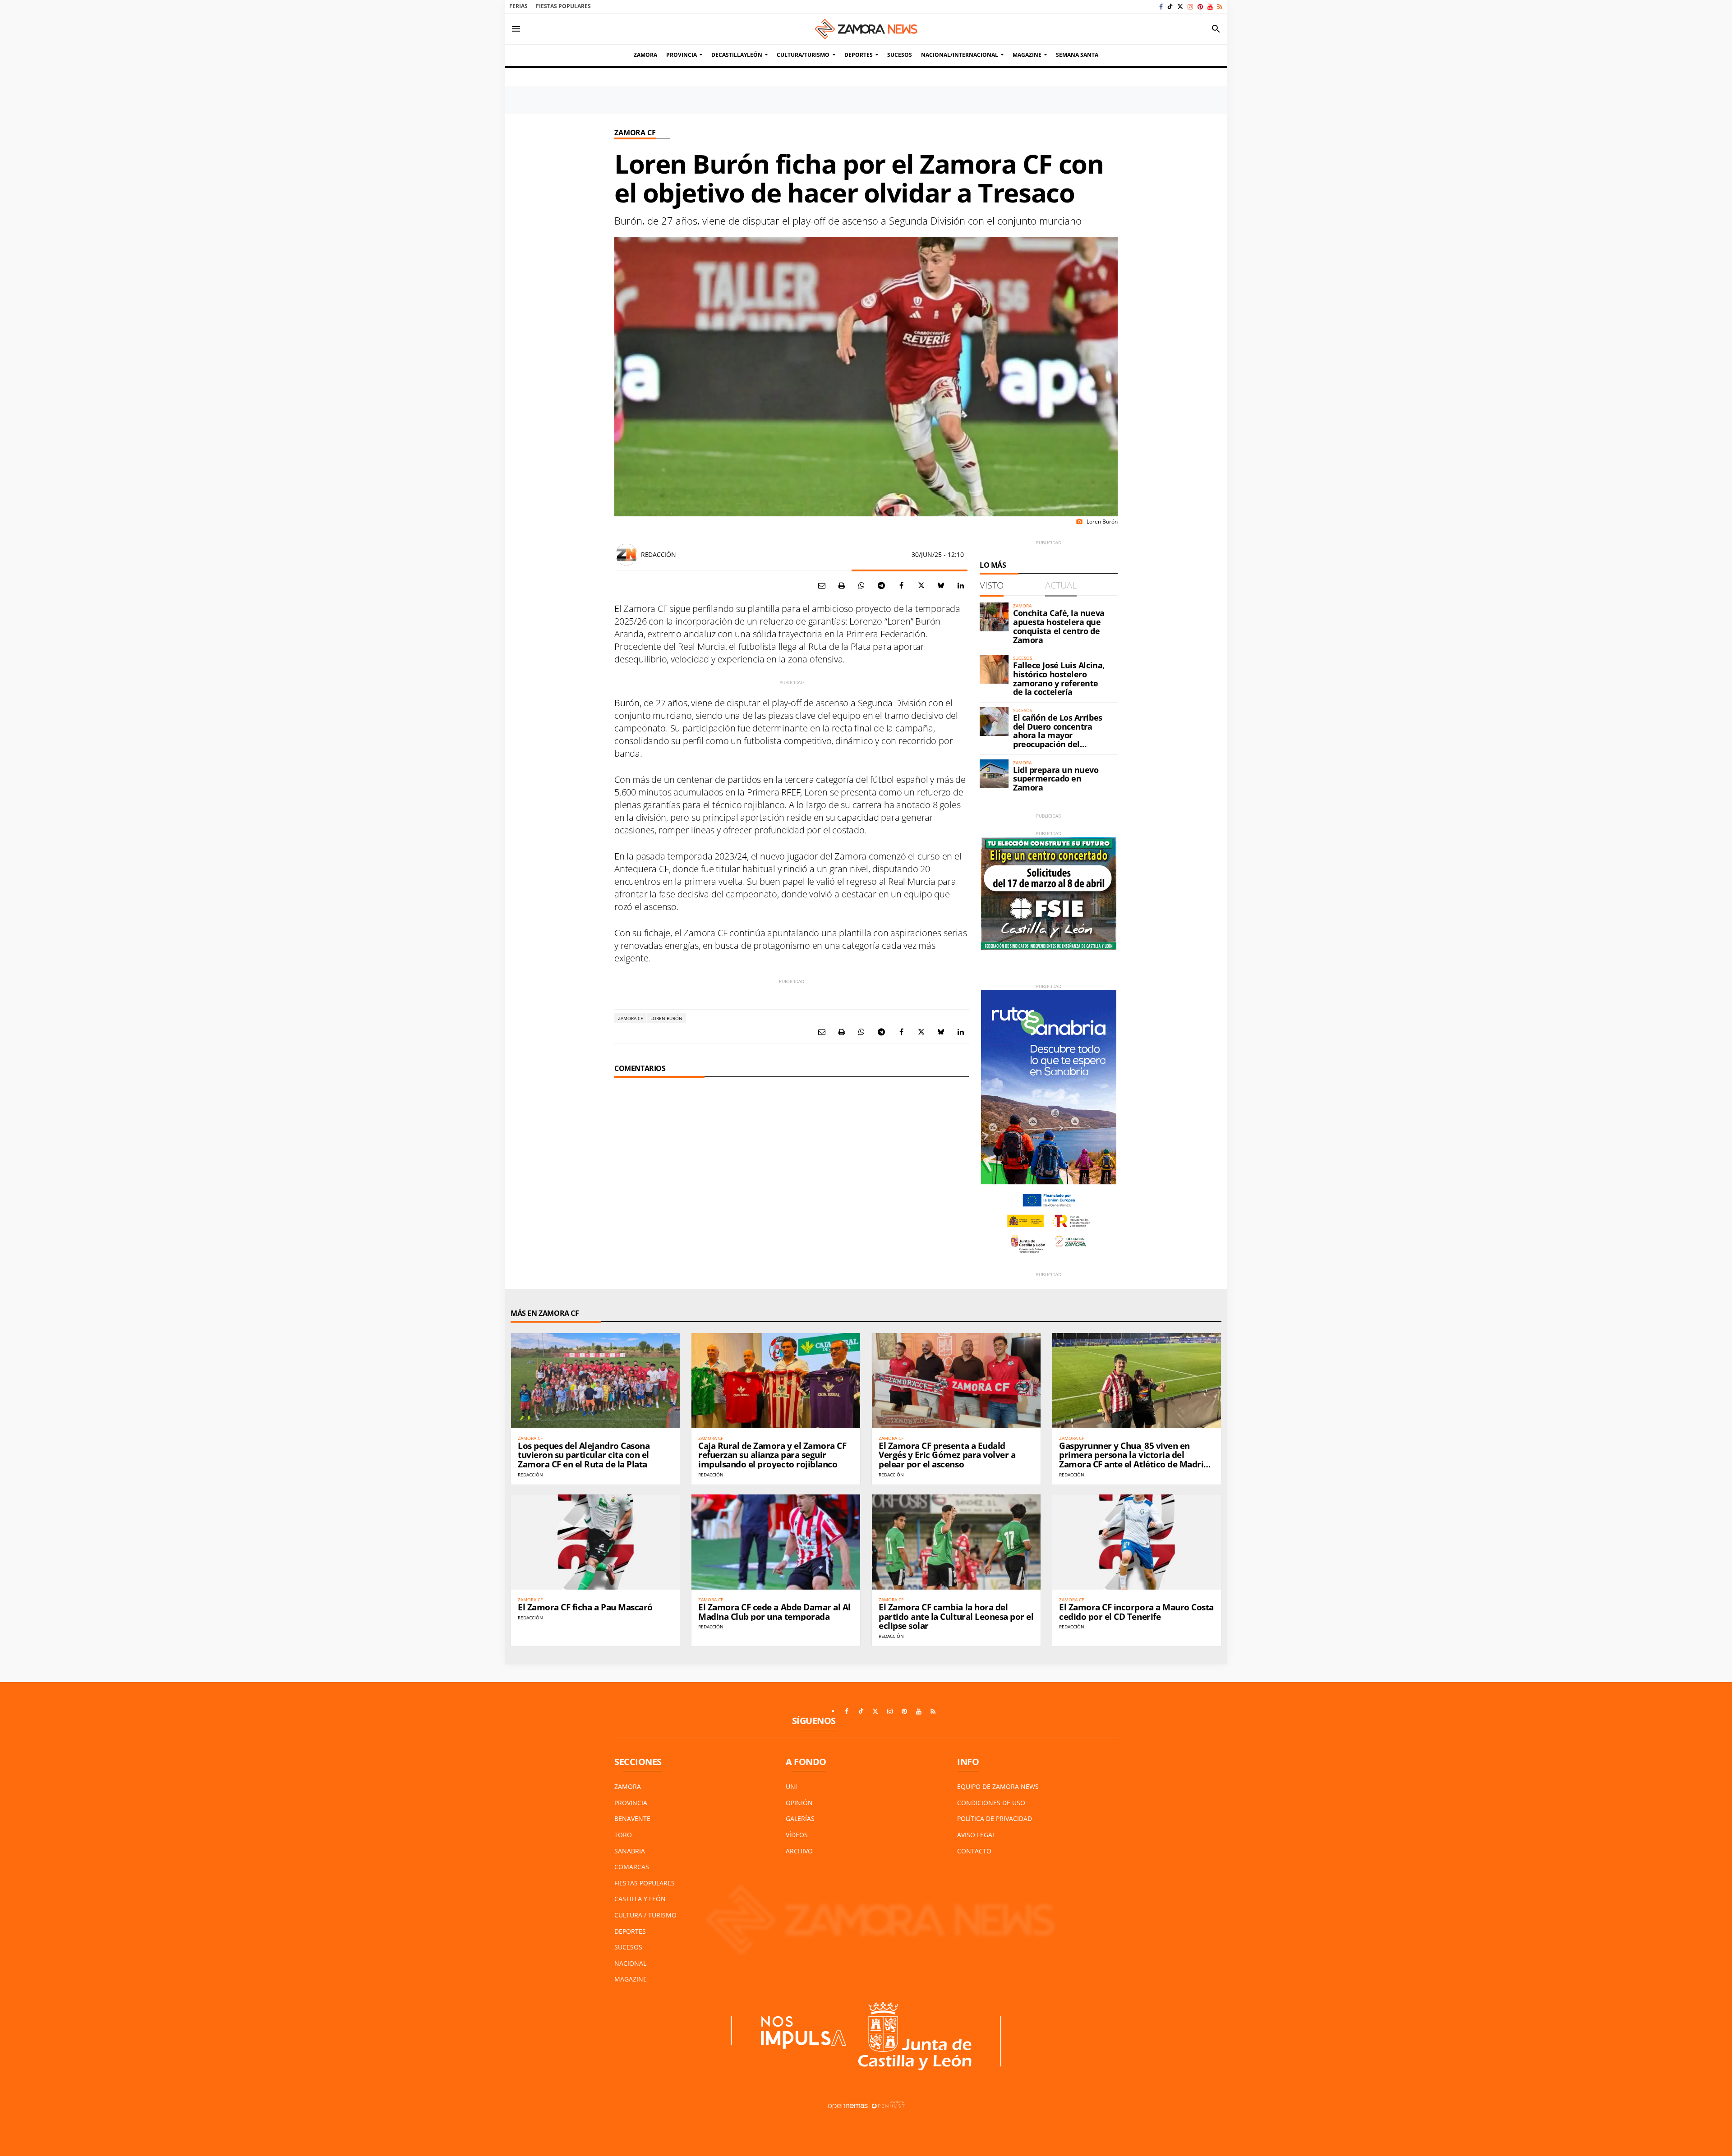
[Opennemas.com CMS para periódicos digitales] (866, 2105)
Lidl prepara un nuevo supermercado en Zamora (1056, 779)
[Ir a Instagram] (1190, 7)
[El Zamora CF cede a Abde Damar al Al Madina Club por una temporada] (776, 1542)
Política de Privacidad (995, 1818)
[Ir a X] (1180, 7)
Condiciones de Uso (991, 1803)
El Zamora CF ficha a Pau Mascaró (585, 1607)
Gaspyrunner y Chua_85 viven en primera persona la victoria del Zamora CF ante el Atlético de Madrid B (1134, 1460)
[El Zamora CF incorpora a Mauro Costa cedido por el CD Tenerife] (1137, 1542)
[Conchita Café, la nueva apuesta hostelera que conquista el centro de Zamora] (994, 617)
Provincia (631, 1803)
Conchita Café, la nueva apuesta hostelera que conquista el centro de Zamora (1059, 626)
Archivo (799, 1851)
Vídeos (797, 1835)
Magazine (631, 1979)
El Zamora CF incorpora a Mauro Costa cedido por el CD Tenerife (1136, 1612)
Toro (623, 1835)
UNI (791, 1786)
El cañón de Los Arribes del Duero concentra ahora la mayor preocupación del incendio (1058, 735)
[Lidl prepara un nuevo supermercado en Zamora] (994, 774)
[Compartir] (861, 585)
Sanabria (630, 1851)
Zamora (628, 1786)
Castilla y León (640, 1899)
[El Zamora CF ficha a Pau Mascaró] (595, 1542)
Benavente (632, 1818)
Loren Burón (666, 1018)
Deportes (630, 1931)
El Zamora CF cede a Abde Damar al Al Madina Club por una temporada (774, 1612)
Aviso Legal (976, 1835)
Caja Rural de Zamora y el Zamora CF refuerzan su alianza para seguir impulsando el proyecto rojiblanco (772, 1455)
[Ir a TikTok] (1170, 7)
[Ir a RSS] (1220, 7)
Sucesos (628, 1947)
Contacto (974, 1851)
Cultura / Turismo (645, 1915)
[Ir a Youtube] (1210, 7)
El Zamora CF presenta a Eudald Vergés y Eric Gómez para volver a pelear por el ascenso (947, 1455)
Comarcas (632, 1867)
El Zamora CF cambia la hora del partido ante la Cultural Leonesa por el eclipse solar (956, 1617)
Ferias (518, 6)
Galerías (800, 1818)
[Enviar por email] (822, 585)
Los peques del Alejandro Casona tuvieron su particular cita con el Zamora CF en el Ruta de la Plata (584, 1455)
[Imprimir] (842, 585)
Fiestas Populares (563, 6)
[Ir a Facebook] (1161, 7)
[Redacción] (626, 555)
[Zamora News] (866, 29)
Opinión (799, 1803)
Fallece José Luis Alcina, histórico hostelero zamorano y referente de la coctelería (1059, 678)
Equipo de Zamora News (998, 1786)
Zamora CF (635, 133)
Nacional (630, 1963)
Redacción (658, 554)
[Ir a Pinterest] (1200, 7)
